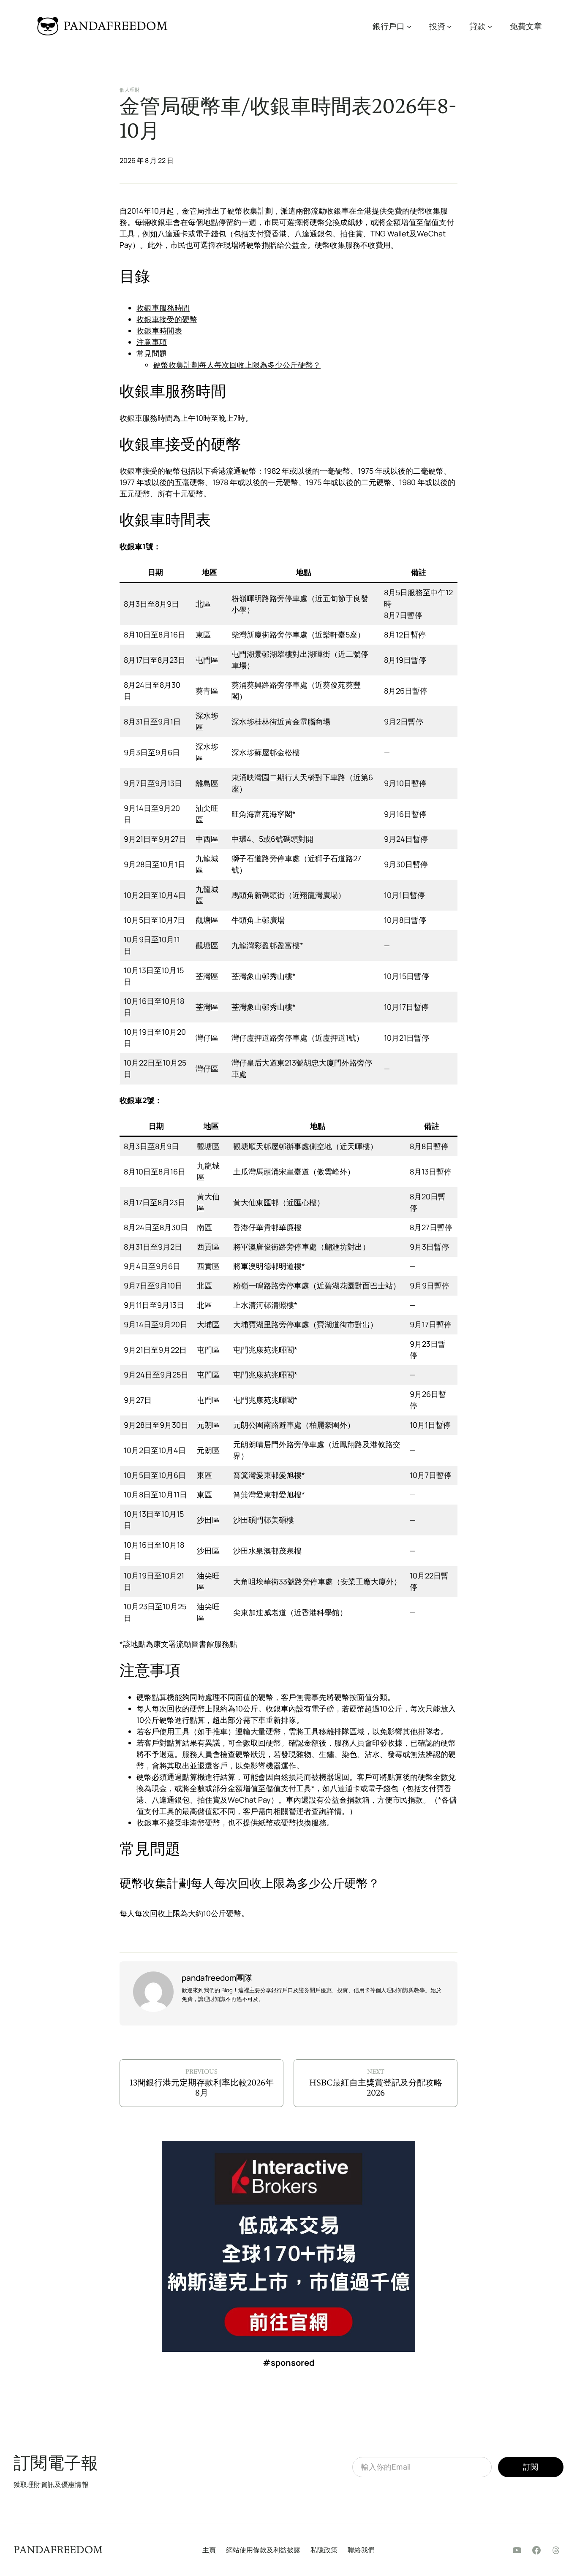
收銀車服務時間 (163, 308)
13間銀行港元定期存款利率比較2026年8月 (202, 2088)
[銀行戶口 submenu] (409, 26)
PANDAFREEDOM (116, 26)
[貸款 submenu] (490, 26)
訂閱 (531, 2467)
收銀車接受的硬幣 (167, 319)
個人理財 (130, 90)
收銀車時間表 (159, 331)
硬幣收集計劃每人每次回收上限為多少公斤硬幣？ (237, 365)
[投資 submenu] (449, 26)
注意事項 (152, 342)
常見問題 (152, 353)
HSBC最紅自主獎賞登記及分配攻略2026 (376, 2088)
